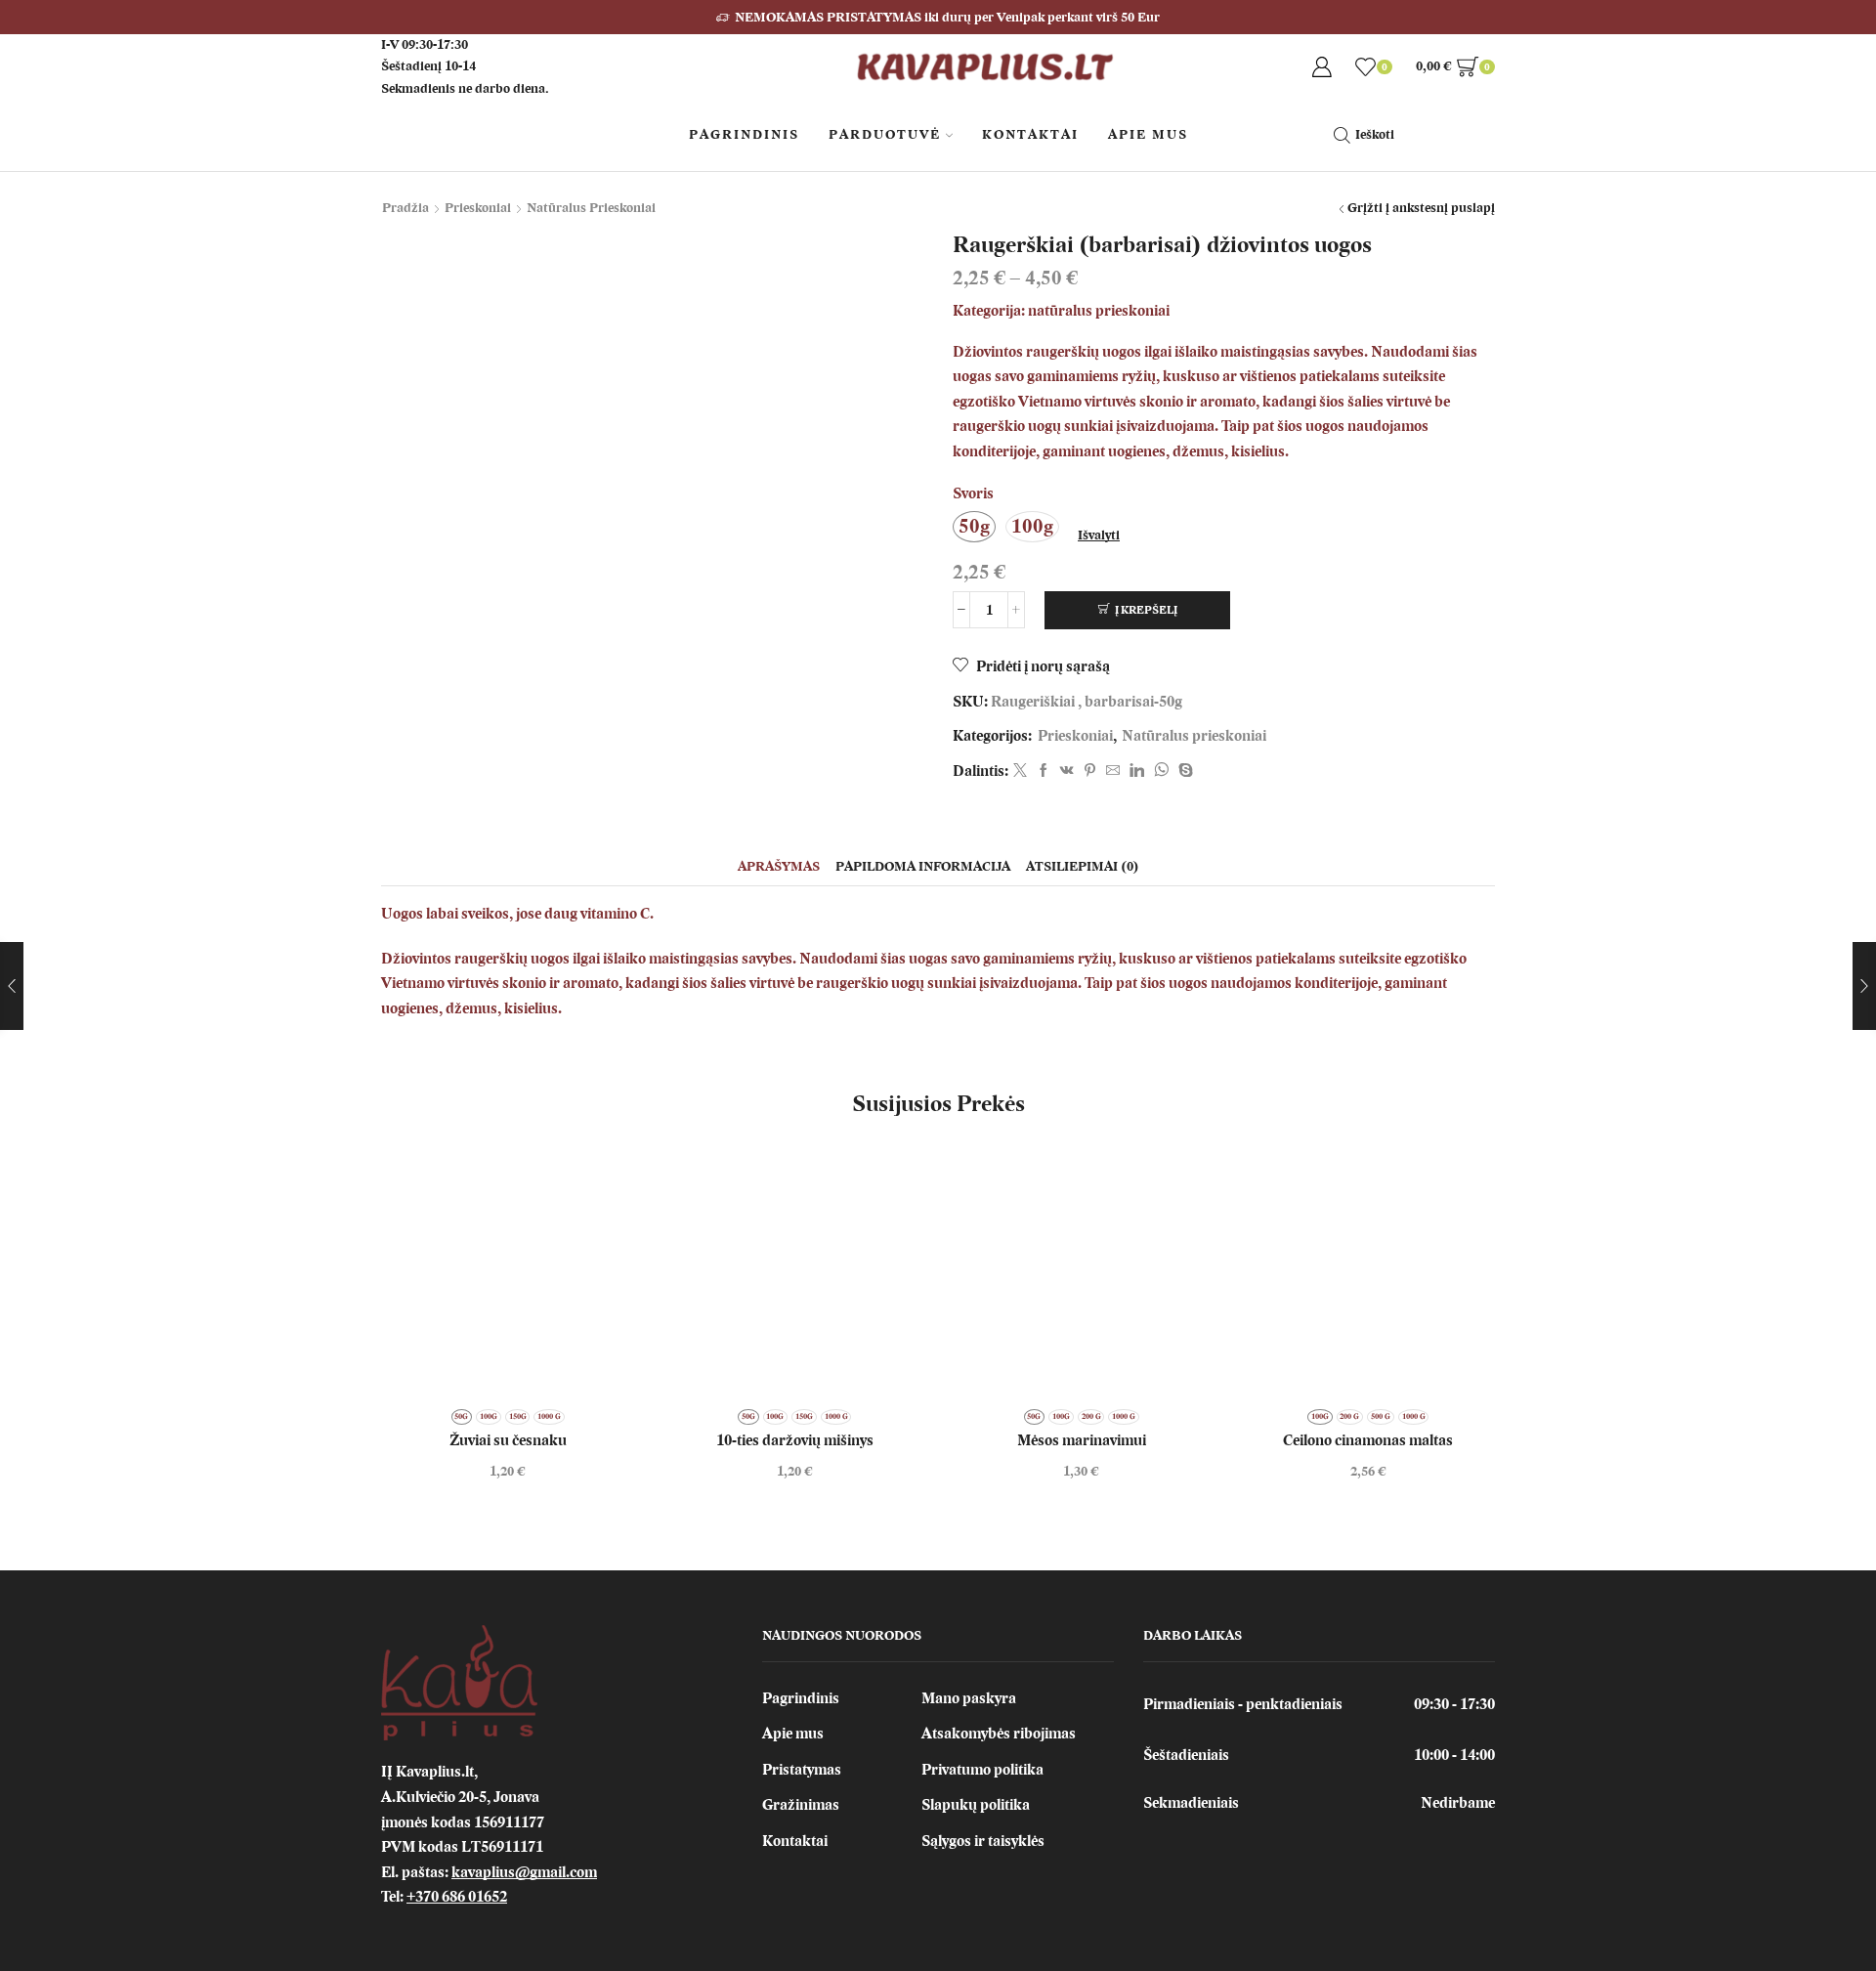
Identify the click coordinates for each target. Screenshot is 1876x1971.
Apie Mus (1148, 134)
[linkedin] (1137, 771)
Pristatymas (802, 1770)
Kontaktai (1030, 134)
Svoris (973, 493)
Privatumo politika (982, 1770)
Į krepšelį (1146, 610)
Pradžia (405, 208)
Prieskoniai (478, 208)
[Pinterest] (1090, 771)
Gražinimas (801, 1805)
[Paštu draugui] (1113, 771)
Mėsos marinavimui (1082, 1440)
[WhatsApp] (1161, 771)
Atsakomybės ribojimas (999, 1734)
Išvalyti (1099, 535)
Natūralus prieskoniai (591, 208)
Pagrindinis (744, 134)
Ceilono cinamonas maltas (1368, 1440)
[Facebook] (1044, 771)
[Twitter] (1020, 771)
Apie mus (793, 1734)
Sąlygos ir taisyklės (983, 1841)
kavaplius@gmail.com (524, 1872)
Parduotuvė (885, 134)
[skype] (1183, 771)
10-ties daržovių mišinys (795, 1440)
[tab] (779, 866)
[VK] (1067, 771)
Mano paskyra (969, 1698)
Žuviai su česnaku (508, 1440)
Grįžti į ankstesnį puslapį (1421, 208)
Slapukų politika (976, 1805)
